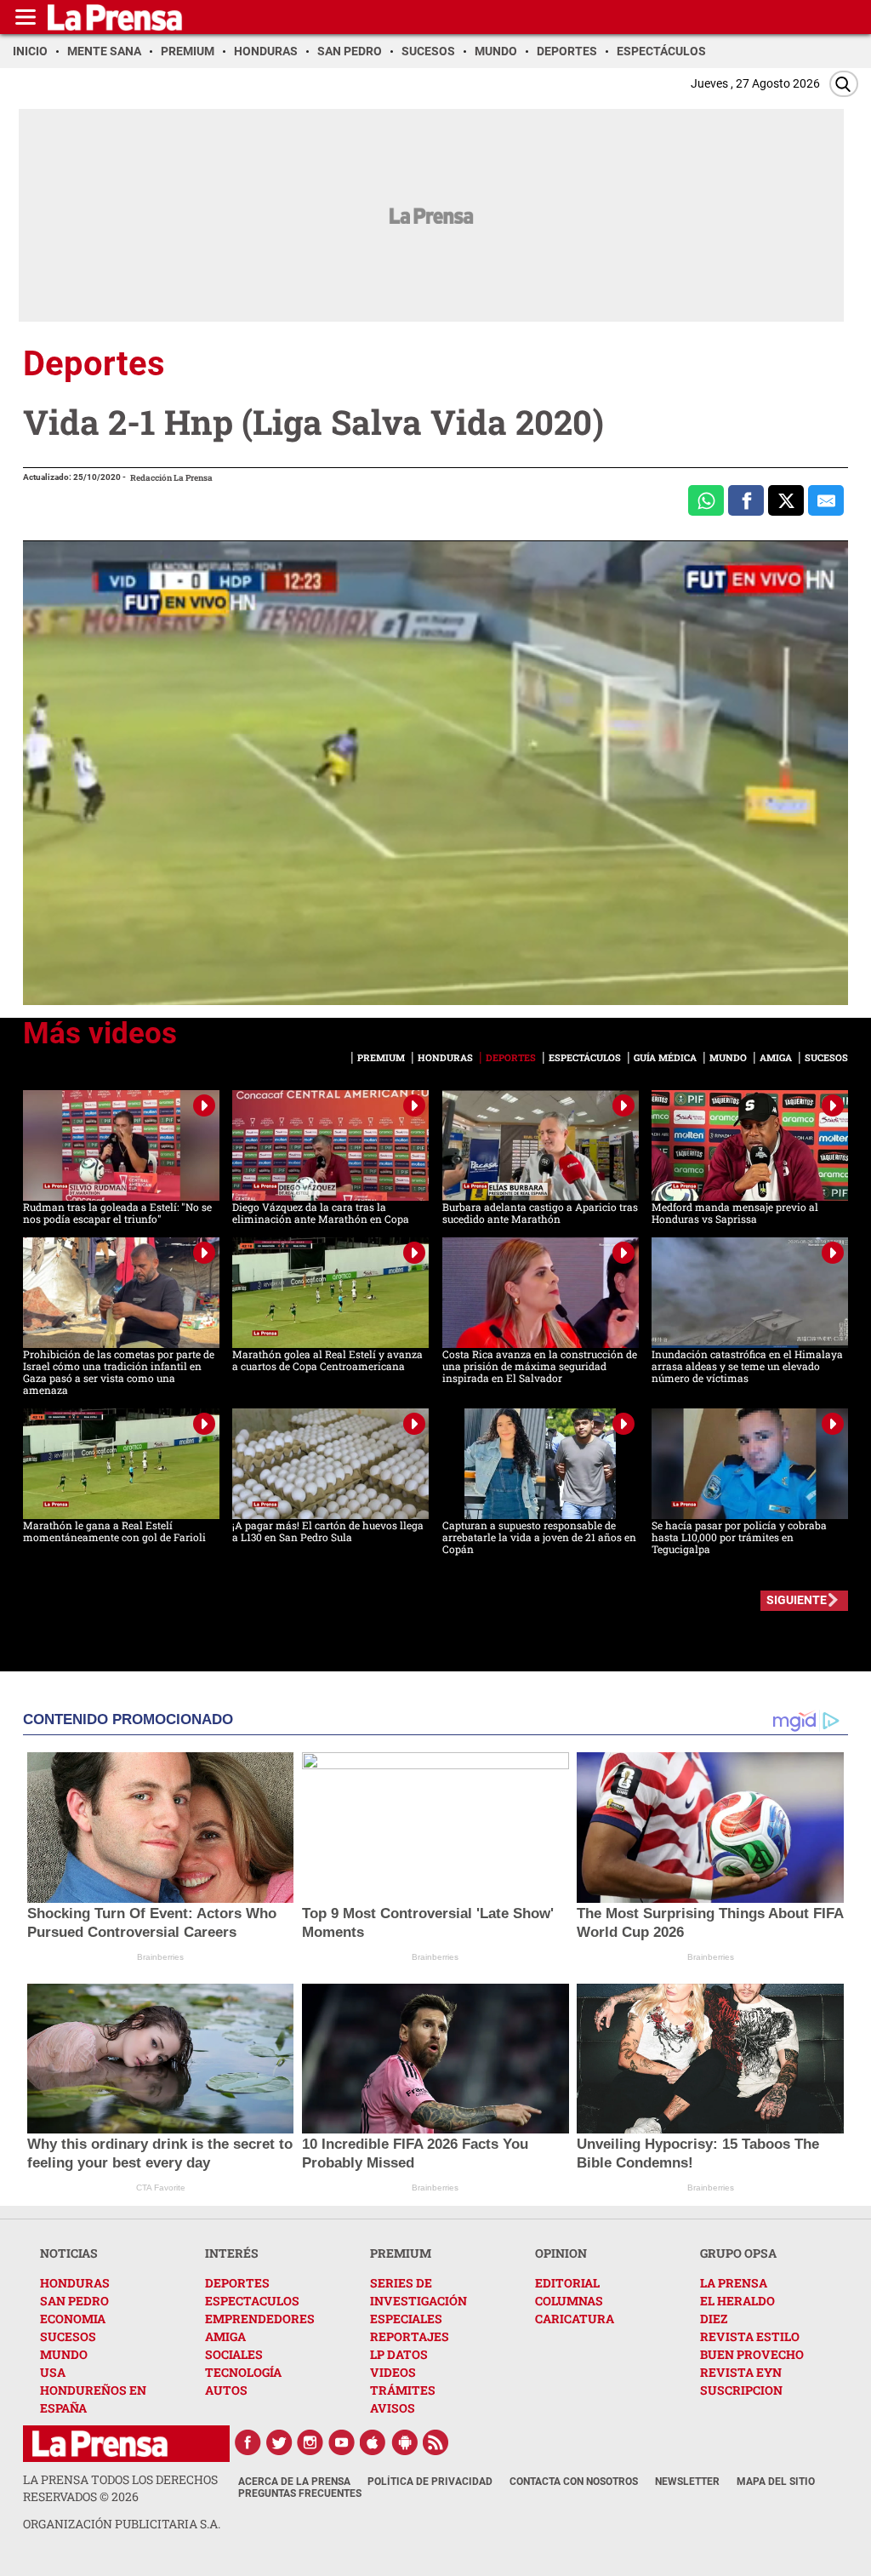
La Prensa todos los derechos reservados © (120, 2488)
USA (53, 2372)
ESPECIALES (406, 2319)
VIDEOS (393, 2372)
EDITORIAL (567, 2283)
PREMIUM (401, 2253)
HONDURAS (75, 2283)
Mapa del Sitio (776, 2482)
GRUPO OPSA (738, 2253)
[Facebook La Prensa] (248, 2442)
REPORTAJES (410, 2336)
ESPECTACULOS (252, 2301)
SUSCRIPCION (741, 2390)
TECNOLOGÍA (243, 2372)
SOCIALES (234, 2354)
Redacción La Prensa (171, 478)
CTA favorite (161, 2188)
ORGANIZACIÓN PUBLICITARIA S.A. (122, 2524)
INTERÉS (232, 2253)
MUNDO (64, 2354)
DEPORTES (237, 2283)
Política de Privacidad (430, 2482)
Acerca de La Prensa (294, 2482)
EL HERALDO (737, 2301)
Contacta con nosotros (574, 2482)
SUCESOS (68, 2336)
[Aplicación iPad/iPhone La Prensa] (373, 2442)
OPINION (561, 2253)
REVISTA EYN (741, 2372)
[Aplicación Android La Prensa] (405, 2442)
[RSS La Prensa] (436, 2442)
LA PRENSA (734, 2283)
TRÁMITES (403, 2390)
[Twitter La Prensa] (279, 2442)
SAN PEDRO (74, 2301)
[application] (435, 773)
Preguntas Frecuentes (300, 2493)
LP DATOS (399, 2354)
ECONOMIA (73, 2319)
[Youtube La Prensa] (342, 2442)
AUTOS (226, 2390)
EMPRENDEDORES (260, 2319)
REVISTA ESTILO (750, 2336)
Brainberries (160, 1957)
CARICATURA (575, 2319)
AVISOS (393, 2408)
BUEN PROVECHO (752, 2354)
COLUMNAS (569, 2301)
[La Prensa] (100, 2444)
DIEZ (714, 2319)
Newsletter (687, 2482)
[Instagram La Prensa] (310, 2442)
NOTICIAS (69, 2253)
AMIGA (225, 2336)
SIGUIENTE (797, 1600)
